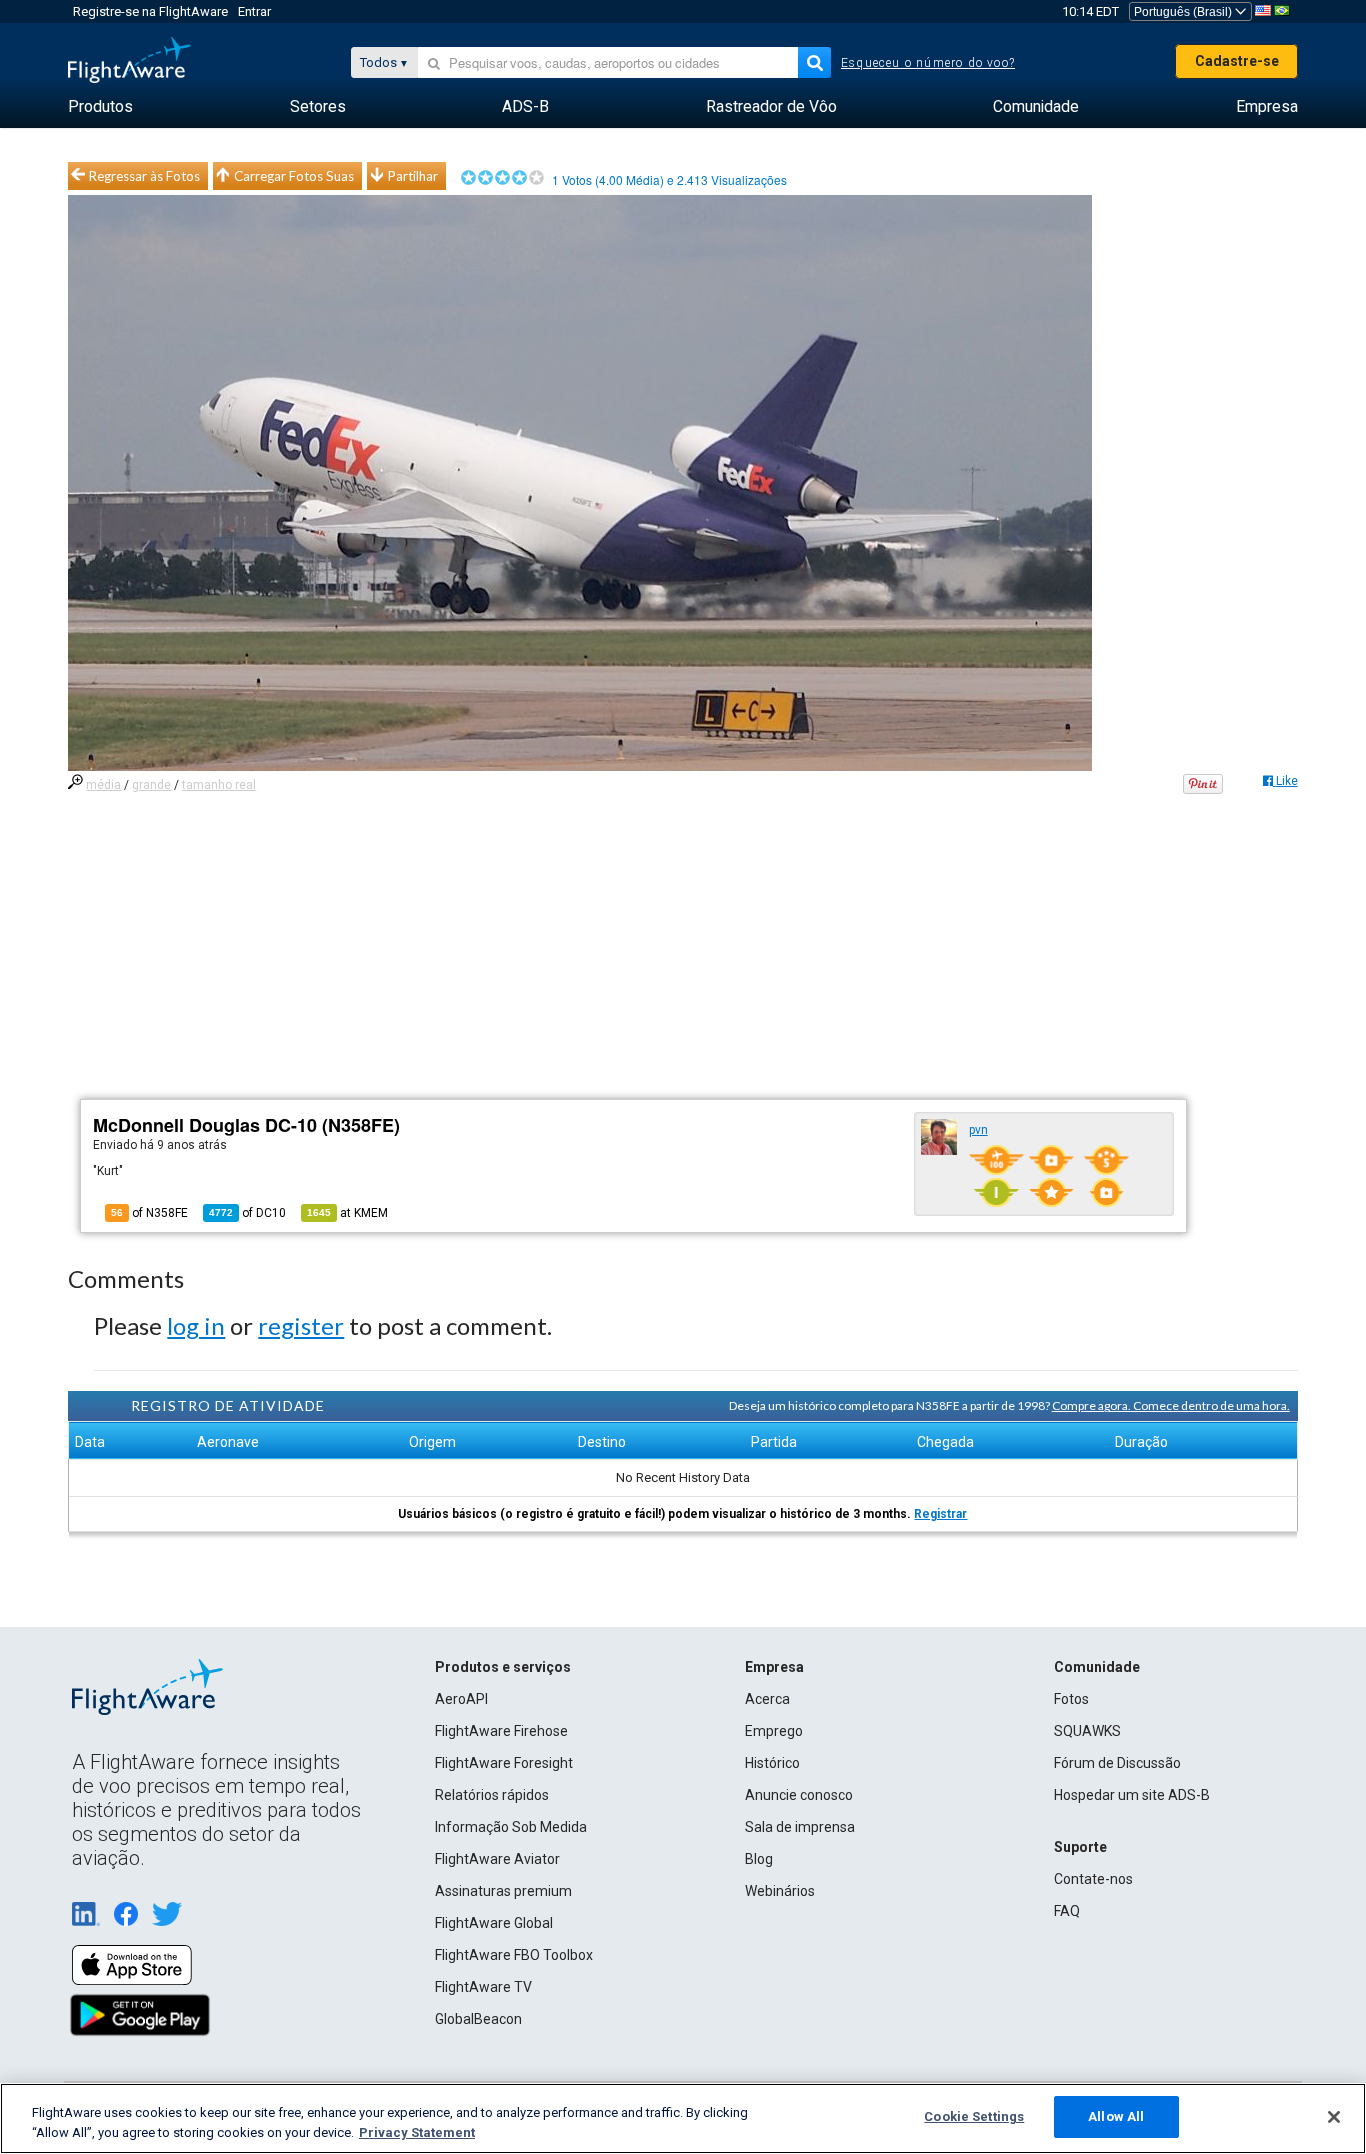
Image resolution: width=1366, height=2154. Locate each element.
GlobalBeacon (478, 2019)
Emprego (774, 1731)
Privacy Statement (417, 2132)
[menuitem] (100, 107)
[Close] (1334, 2117)
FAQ (1067, 1911)
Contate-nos (1093, 1879)
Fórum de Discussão (1117, 1763)
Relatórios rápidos (492, 1795)
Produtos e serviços (503, 1667)
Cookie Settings (974, 2116)
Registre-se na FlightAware (150, 11)
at (347, 1213)
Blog (759, 1859)
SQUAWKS (1087, 1731)
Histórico (772, 1763)
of (247, 1213)
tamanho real (219, 785)
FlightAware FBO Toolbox (514, 1955)
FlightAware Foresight (504, 1763)
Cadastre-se (1237, 61)
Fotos (1071, 1699)
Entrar (254, 11)
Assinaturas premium (503, 1891)
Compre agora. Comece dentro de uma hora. (1171, 1405)
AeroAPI (461, 1699)
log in (196, 1325)
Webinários (780, 1891)
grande (151, 785)
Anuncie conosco (799, 1795)
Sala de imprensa (800, 1827)
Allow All (1116, 2116)
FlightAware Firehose (501, 1731)
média (103, 785)
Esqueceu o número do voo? (928, 63)
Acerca (767, 1699)
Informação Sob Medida (511, 1827)
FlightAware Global (494, 1923)
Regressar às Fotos (144, 176)
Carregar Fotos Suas (294, 176)
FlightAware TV (483, 1987)
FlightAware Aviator (497, 1859)
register (301, 1325)
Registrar (940, 1514)
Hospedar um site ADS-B (1132, 1795)
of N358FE (149, 1213)
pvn (978, 1130)
